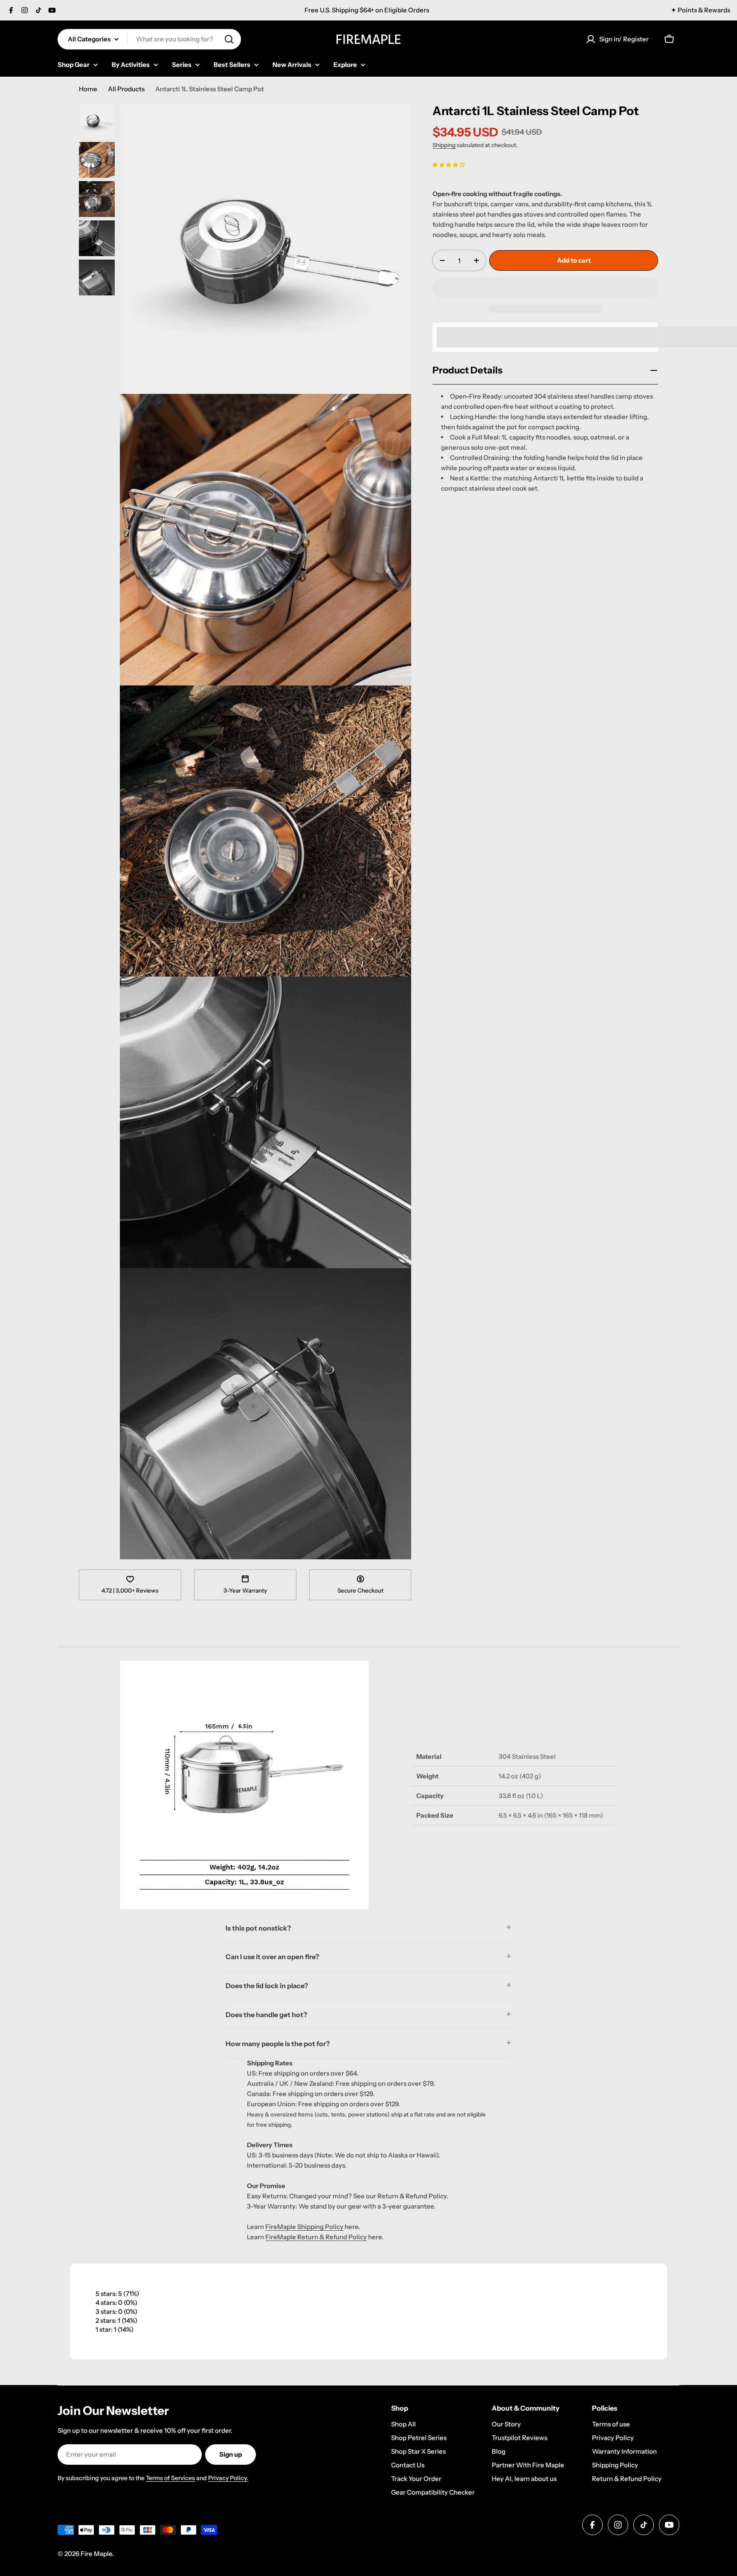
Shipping (444, 145)
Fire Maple (96, 2554)
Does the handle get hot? (266, 2015)
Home (88, 89)
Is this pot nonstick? (258, 1928)
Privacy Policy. (228, 2478)
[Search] (229, 39)
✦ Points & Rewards (701, 10)
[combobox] (149, 39)
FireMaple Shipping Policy (304, 2227)
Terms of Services (170, 2478)
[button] (449, 164)
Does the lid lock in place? (267, 1986)
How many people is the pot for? (278, 2044)
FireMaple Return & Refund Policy (316, 2237)
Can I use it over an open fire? (272, 1957)
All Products (126, 89)
